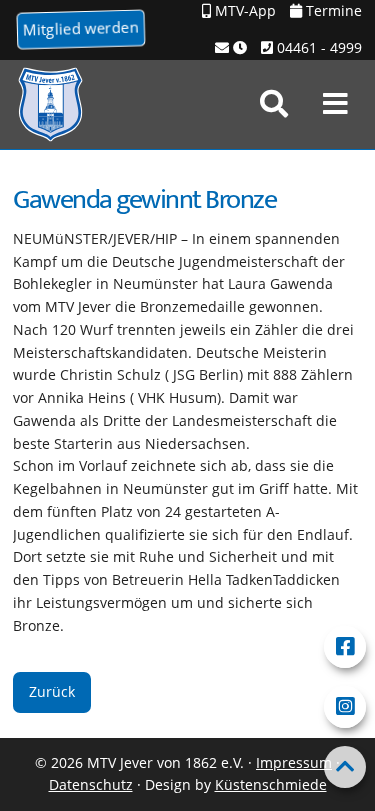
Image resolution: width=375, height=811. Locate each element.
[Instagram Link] (345, 707)
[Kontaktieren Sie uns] (231, 48)
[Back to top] (345, 767)
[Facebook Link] (345, 647)
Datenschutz (91, 784)
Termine (332, 10)
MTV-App (243, 10)
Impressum (294, 762)
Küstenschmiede (271, 784)
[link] (274, 104)
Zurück (52, 691)
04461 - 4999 (317, 47)
